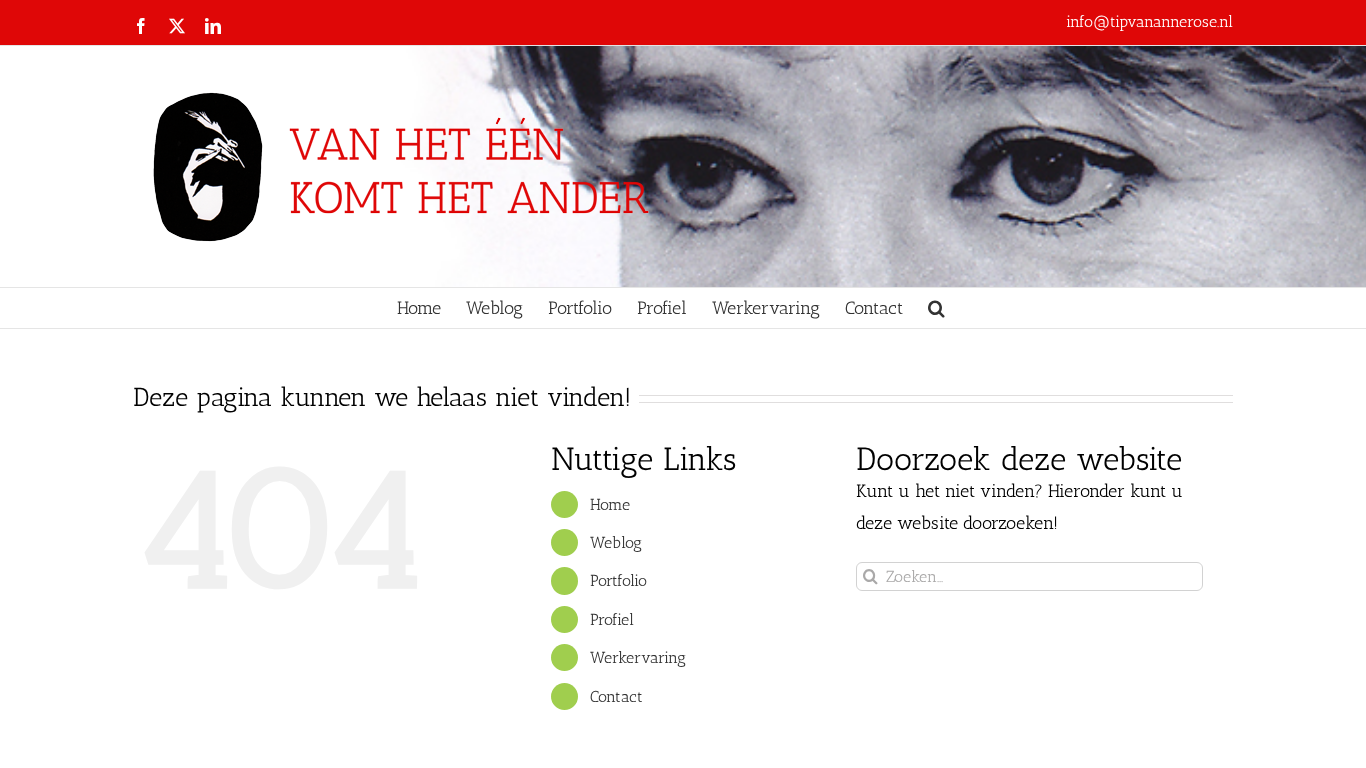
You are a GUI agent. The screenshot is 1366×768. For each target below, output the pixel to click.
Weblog (616, 542)
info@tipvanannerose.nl (1149, 21)
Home (610, 504)
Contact (616, 696)
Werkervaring (638, 657)
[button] (936, 308)
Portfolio (618, 580)
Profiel (612, 619)
